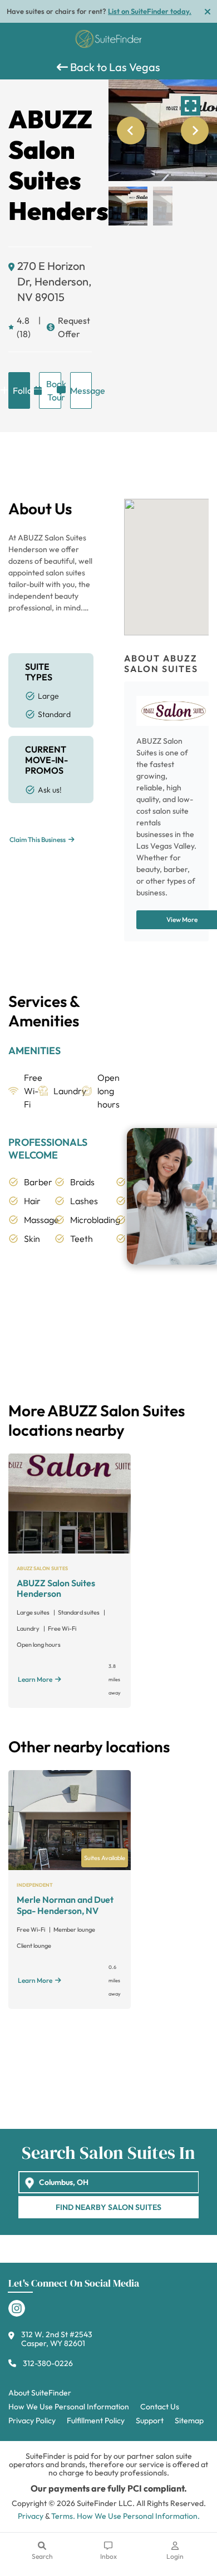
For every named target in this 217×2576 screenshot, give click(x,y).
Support (150, 2420)
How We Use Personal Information (69, 2407)
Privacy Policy (32, 2420)
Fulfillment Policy (96, 2420)
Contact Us (160, 2407)
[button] (128, 206)
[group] (163, 130)
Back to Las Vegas (114, 67)
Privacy (31, 2516)
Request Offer (74, 327)
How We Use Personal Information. (138, 2516)
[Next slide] (195, 131)
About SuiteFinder (40, 2393)
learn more (35, 1679)
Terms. (63, 2516)
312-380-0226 (48, 2363)
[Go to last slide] (131, 131)
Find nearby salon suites (108, 2207)
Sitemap (189, 2420)
